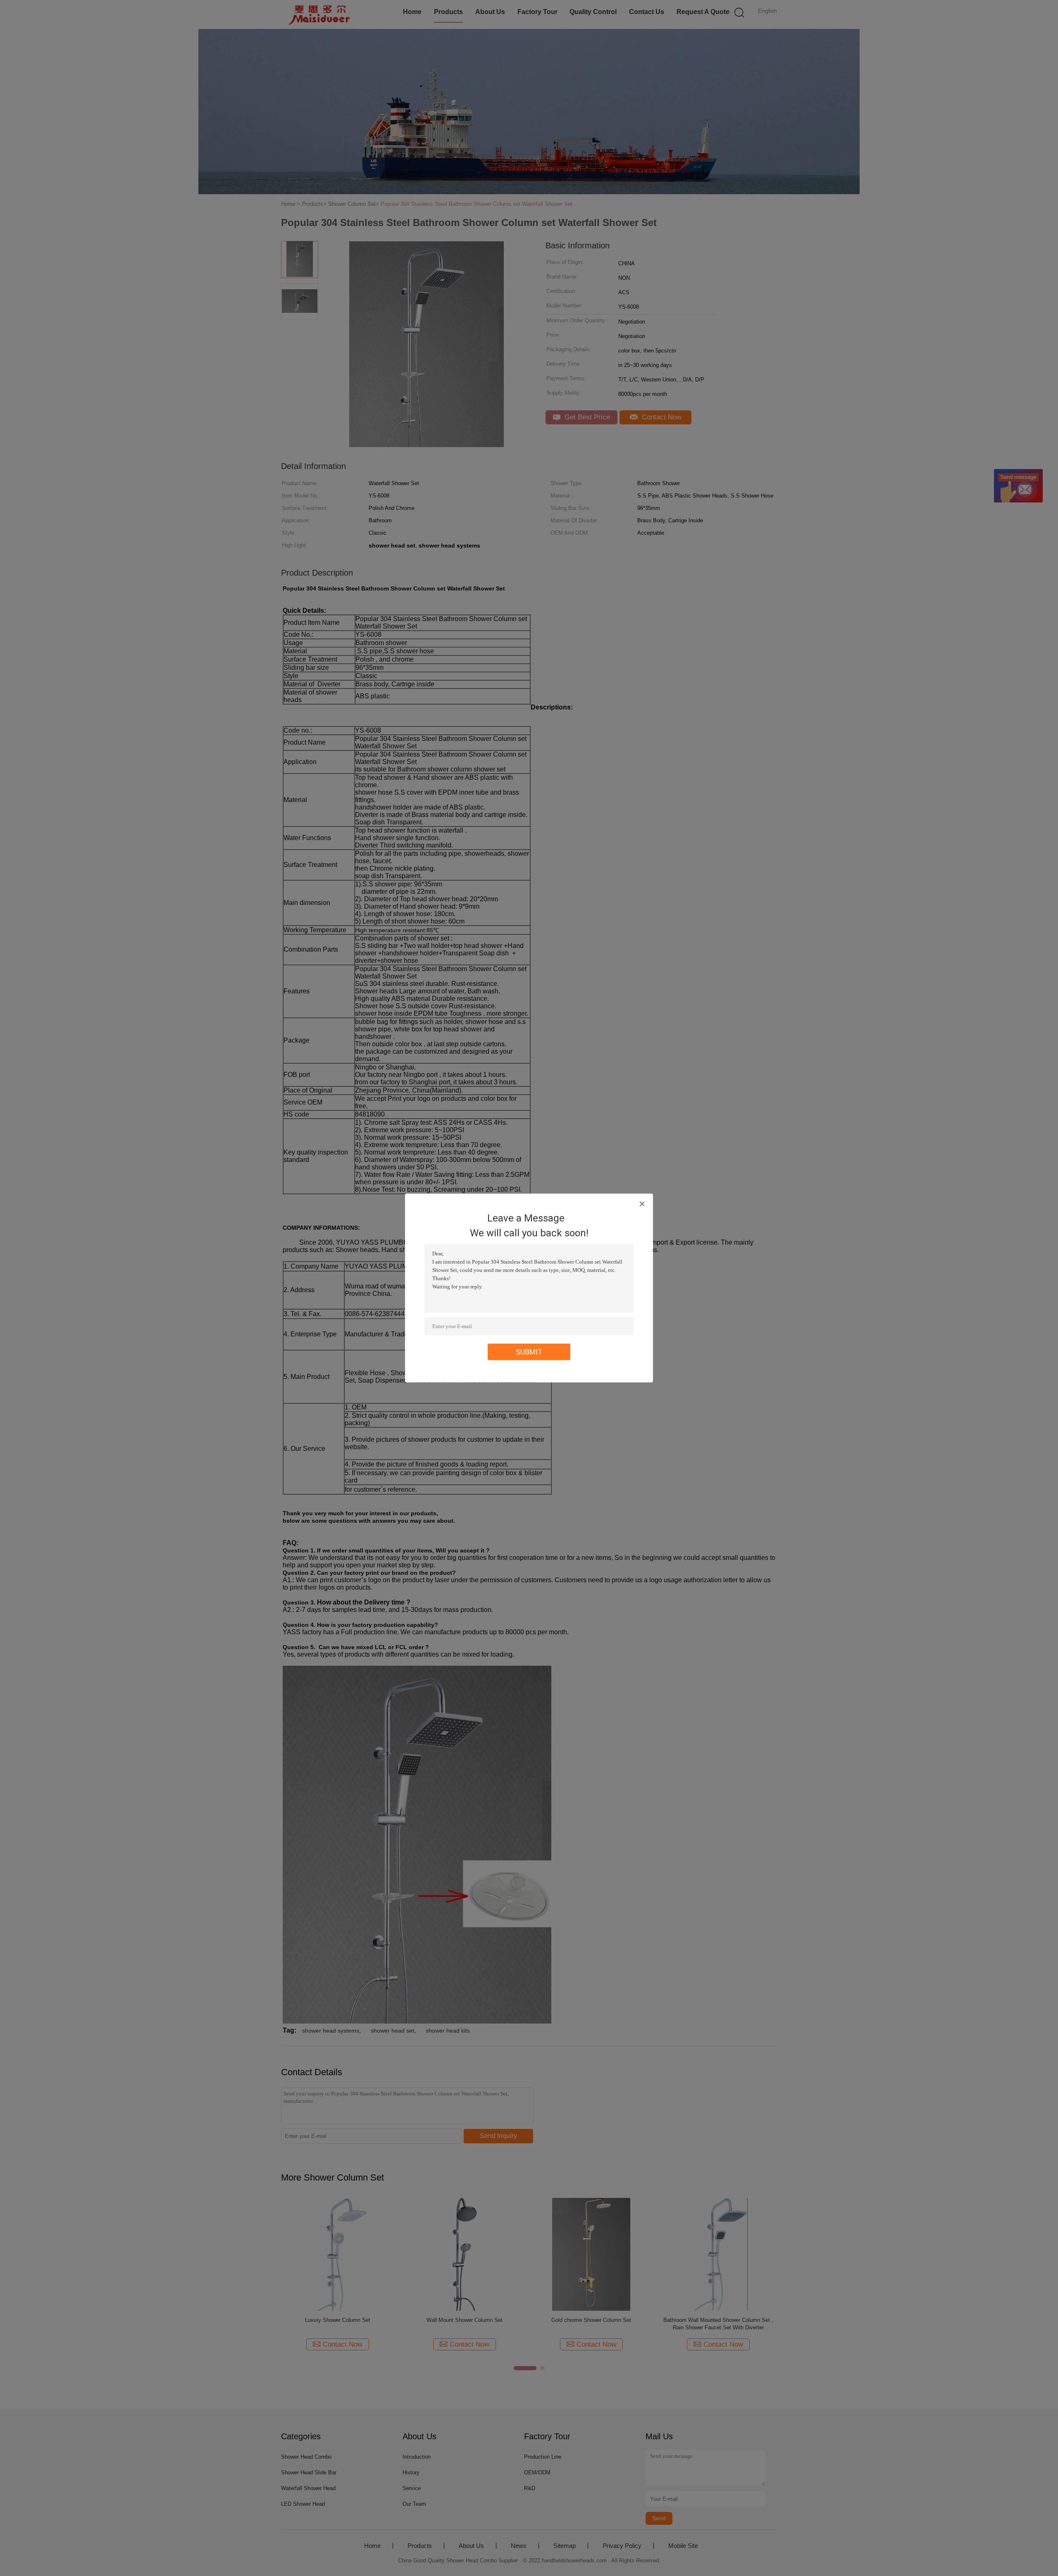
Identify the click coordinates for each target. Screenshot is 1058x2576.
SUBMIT (529, 1352)
